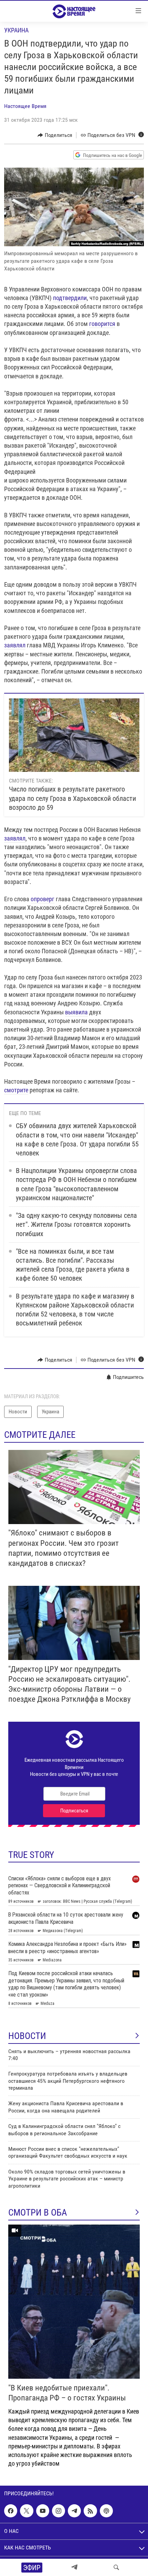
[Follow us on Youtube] (43, 2511)
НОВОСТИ (27, 2036)
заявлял (15, 645)
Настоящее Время (25, 106)
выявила (76, 1012)
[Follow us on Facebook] (11, 2511)
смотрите (16, 1090)
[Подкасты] (106, 2511)
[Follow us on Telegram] (74, 2511)
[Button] (55, 135)
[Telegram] (74, 2567)
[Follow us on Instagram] (59, 2511)
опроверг (43, 899)
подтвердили (70, 298)
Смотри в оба (38, 2212)
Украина (16, 30)
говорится (102, 324)
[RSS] (90, 2511)
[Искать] (116, 2567)
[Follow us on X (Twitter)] (27, 2511)
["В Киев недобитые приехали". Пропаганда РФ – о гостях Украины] (74, 2302)
